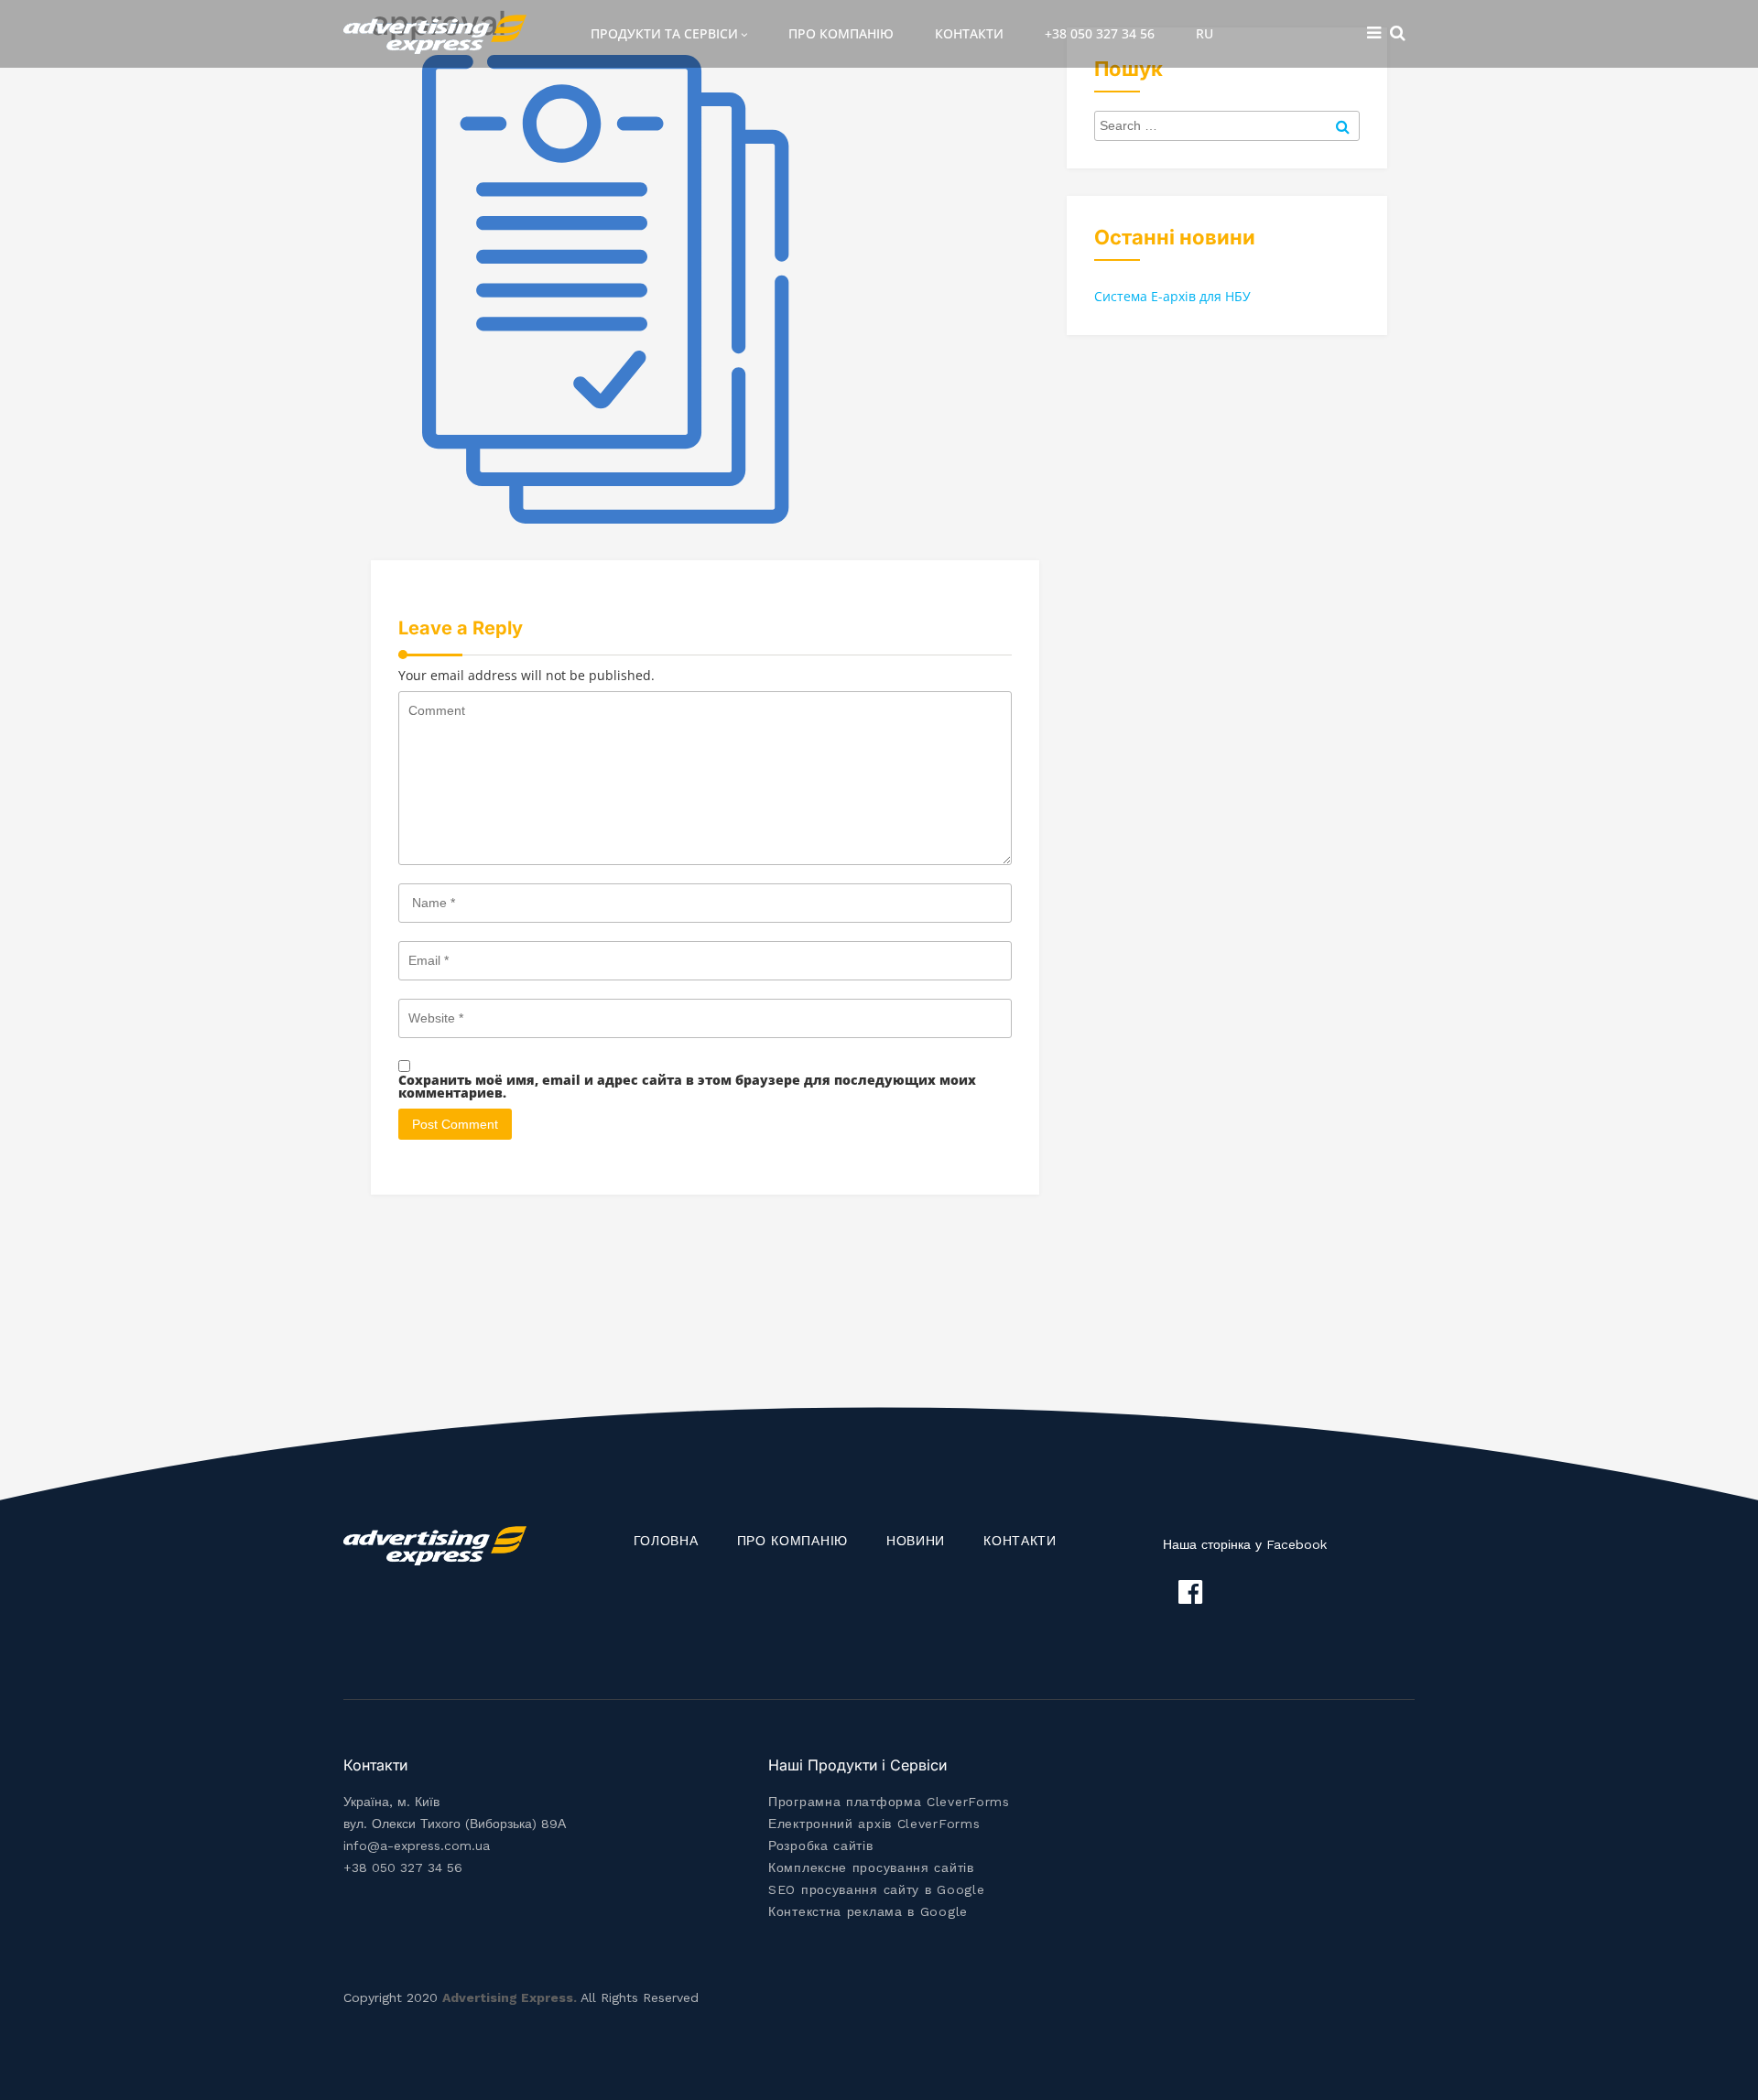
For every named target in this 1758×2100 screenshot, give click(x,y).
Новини (916, 1541)
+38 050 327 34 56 (1100, 33)
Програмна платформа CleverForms (889, 1802)
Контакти (969, 33)
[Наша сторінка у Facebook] (1190, 1592)
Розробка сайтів (821, 1846)
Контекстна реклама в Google (868, 1911)
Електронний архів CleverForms (874, 1824)
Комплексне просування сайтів (871, 1867)
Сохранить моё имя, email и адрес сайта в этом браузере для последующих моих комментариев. (687, 1087)
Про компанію (841, 33)
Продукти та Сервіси (664, 33)
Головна (666, 1541)
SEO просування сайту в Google (876, 1889)
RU (1205, 33)
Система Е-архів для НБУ (1172, 296)
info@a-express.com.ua (417, 1846)
